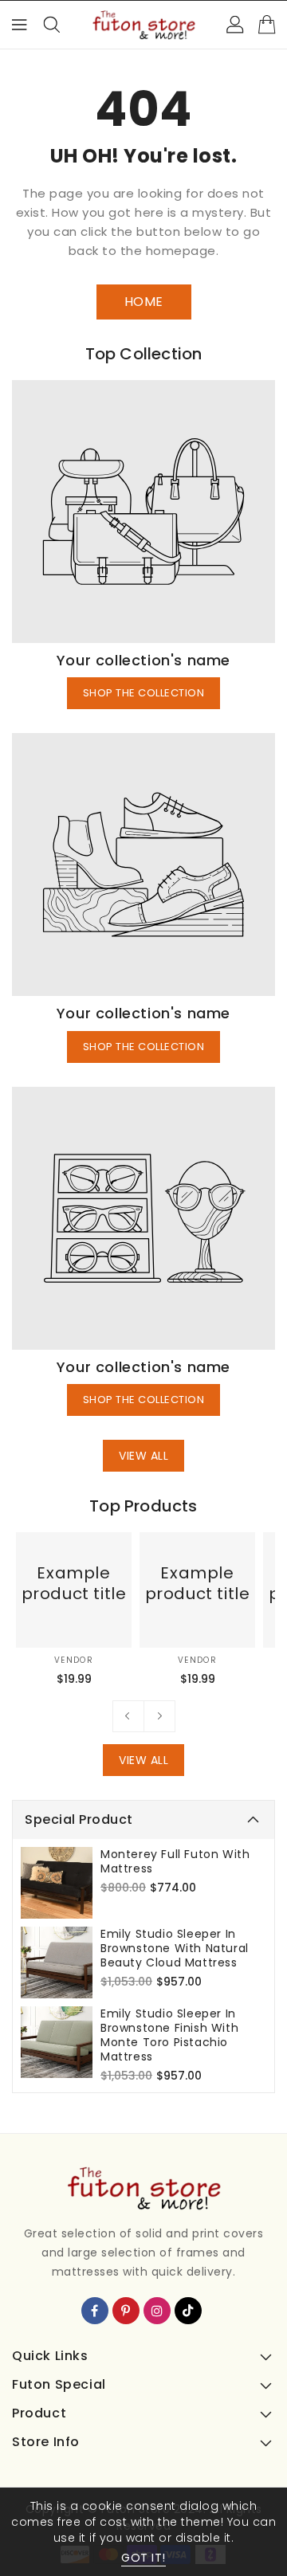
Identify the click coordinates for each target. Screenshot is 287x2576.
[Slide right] (159, 1716)
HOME (144, 302)
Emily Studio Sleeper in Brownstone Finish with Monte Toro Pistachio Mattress (169, 2035)
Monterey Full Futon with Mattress (175, 1861)
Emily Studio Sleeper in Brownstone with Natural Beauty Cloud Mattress (175, 1948)
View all (143, 1456)
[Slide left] (128, 1716)
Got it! (143, 2558)
